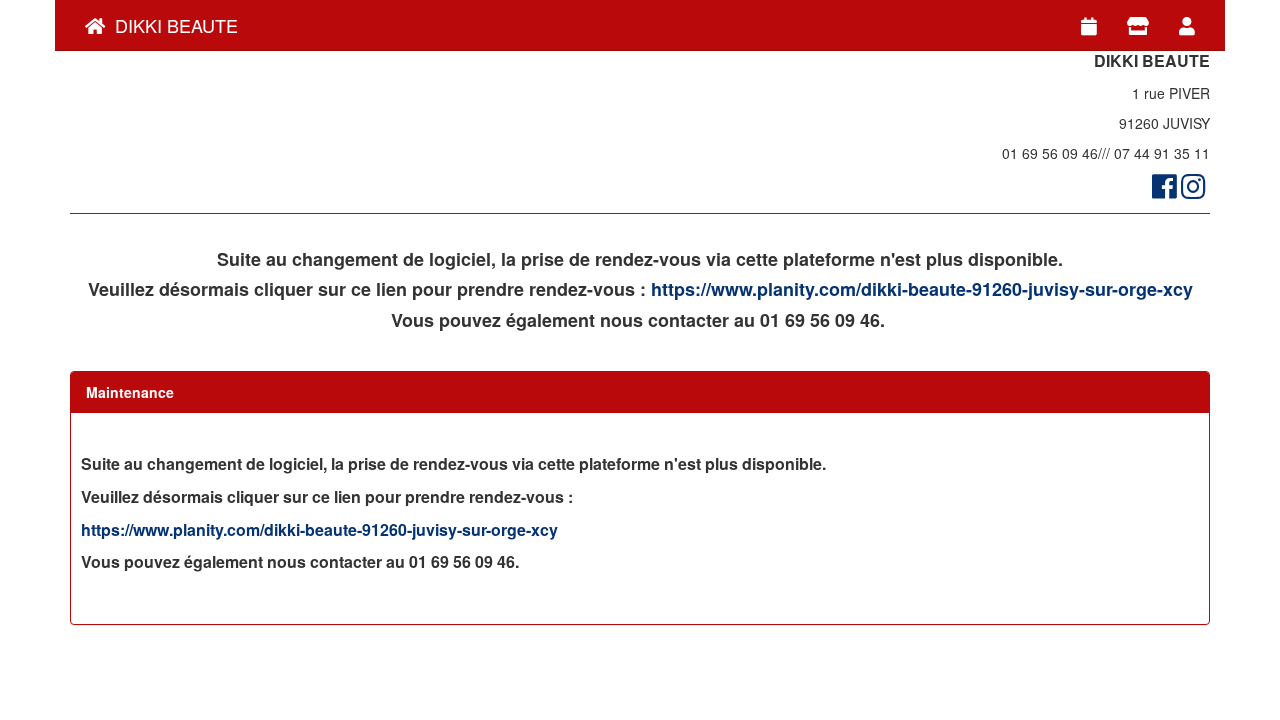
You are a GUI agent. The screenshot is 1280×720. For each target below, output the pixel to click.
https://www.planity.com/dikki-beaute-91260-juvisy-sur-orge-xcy (922, 289)
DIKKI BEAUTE (171, 25)
